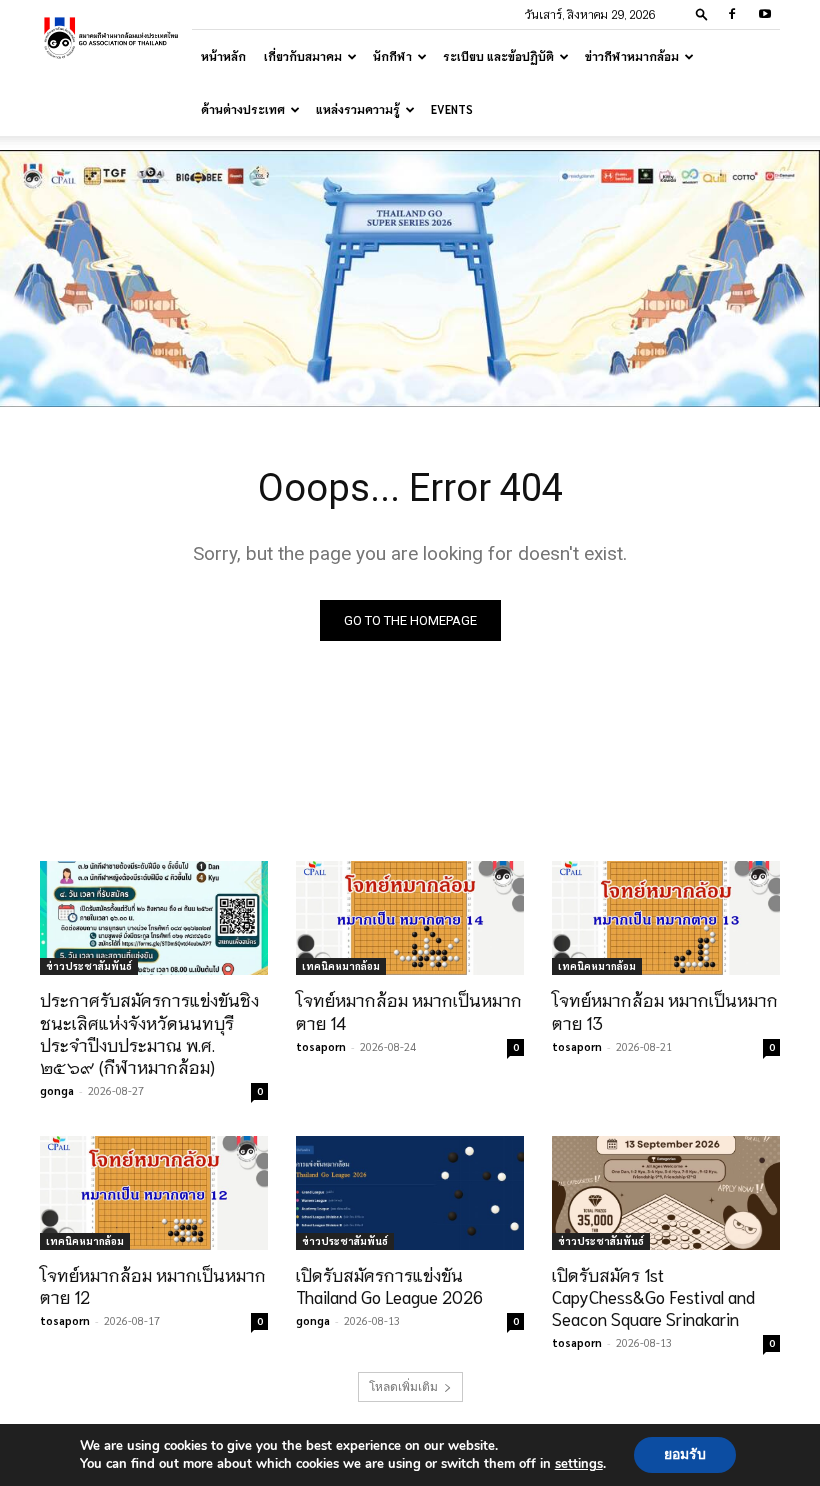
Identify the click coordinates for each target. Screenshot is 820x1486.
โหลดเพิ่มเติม (403, 1386)
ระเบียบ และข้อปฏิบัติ (498, 56)
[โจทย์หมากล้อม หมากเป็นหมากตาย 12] (154, 1193)
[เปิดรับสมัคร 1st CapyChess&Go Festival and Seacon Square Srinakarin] (666, 1193)
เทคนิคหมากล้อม (341, 965)
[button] (702, 13)
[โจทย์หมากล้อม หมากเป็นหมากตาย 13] (666, 918)
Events (452, 109)
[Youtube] (765, 14)
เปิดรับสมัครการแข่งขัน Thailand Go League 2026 (389, 1285)
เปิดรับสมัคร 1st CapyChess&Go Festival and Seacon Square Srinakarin (653, 1296)
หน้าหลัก (223, 56)
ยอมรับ (685, 1454)
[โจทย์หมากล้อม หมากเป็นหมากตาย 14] (410, 918)
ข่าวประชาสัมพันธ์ (89, 965)
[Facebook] (732, 14)
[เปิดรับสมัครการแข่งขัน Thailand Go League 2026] (410, 1193)
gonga (57, 1090)
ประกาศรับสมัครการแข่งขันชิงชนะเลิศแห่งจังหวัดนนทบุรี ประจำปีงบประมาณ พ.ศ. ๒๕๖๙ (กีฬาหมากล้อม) (149, 1032)
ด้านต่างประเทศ (243, 109)
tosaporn (321, 1046)
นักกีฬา (392, 56)
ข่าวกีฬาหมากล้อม (632, 56)
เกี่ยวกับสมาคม (303, 56)
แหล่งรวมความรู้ (358, 109)
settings (579, 1464)
